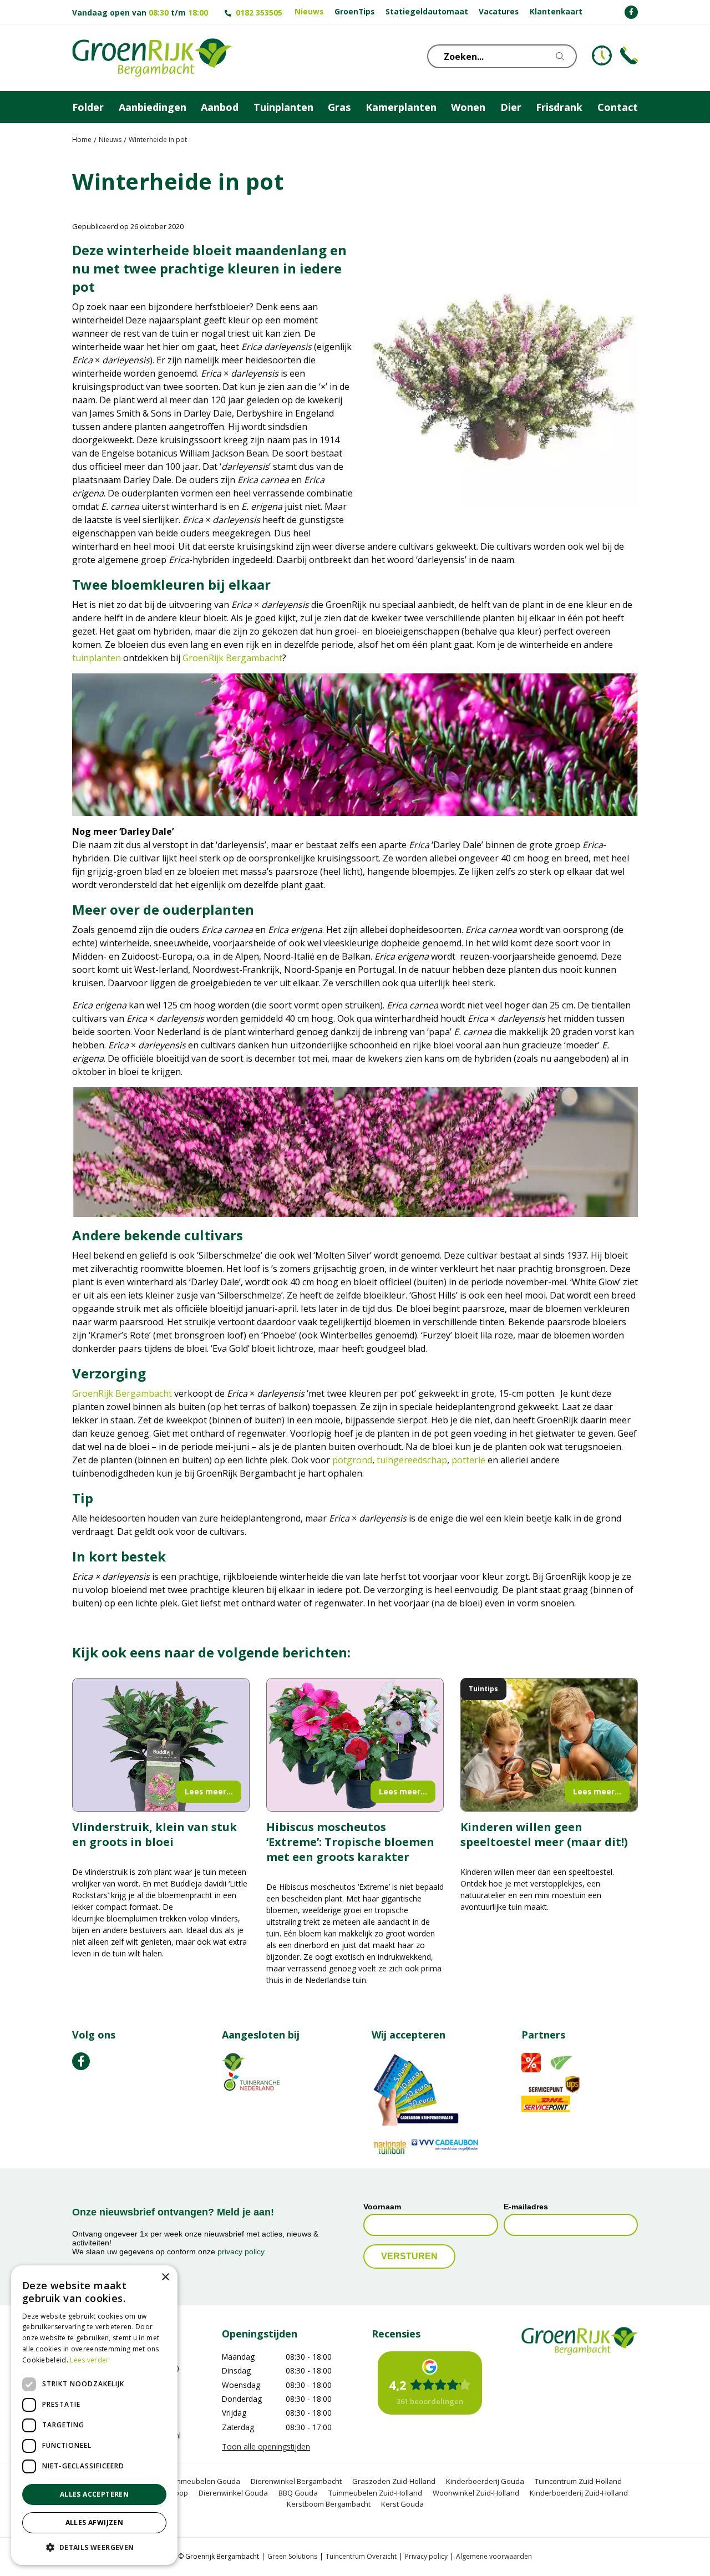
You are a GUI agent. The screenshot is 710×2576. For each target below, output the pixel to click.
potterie (468, 1460)
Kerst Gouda (402, 2504)
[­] (631, 12)
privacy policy (241, 2252)
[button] (94, 2547)
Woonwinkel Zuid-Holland (476, 2493)
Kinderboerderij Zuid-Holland (579, 2493)
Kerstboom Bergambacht (329, 2504)
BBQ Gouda (298, 2493)
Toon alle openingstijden (266, 2447)
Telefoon (629, 55)
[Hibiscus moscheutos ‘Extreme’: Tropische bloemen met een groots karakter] (355, 1745)
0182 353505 (259, 12)
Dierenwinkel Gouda (233, 2493)
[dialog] (94, 2415)
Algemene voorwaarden (494, 2557)
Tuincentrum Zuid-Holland (578, 2481)
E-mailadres (526, 2207)
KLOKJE (602, 55)
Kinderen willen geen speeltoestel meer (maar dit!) (544, 1834)
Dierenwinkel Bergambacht (296, 2481)
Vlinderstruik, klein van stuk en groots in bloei (154, 1834)
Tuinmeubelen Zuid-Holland (375, 2493)
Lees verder (89, 2360)
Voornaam (382, 2207)
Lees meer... (209, 1791)
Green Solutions (292, 2557)
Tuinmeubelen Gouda (203, 2481)
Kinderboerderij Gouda (485, 2481)
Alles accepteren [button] (94, 2494)
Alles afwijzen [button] (95, 2522)
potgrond (352, 1460)
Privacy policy (426, 2557)
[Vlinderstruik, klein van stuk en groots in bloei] (161, 1745)
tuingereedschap (412, 1460)
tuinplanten (97, 658)
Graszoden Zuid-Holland (394, 2481)
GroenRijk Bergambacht (232, 658)
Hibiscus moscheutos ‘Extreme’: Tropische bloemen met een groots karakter (350, 1842)
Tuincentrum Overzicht (361, 2557)
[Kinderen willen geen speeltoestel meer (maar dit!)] (549, 1745)
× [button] (165, 2277)
